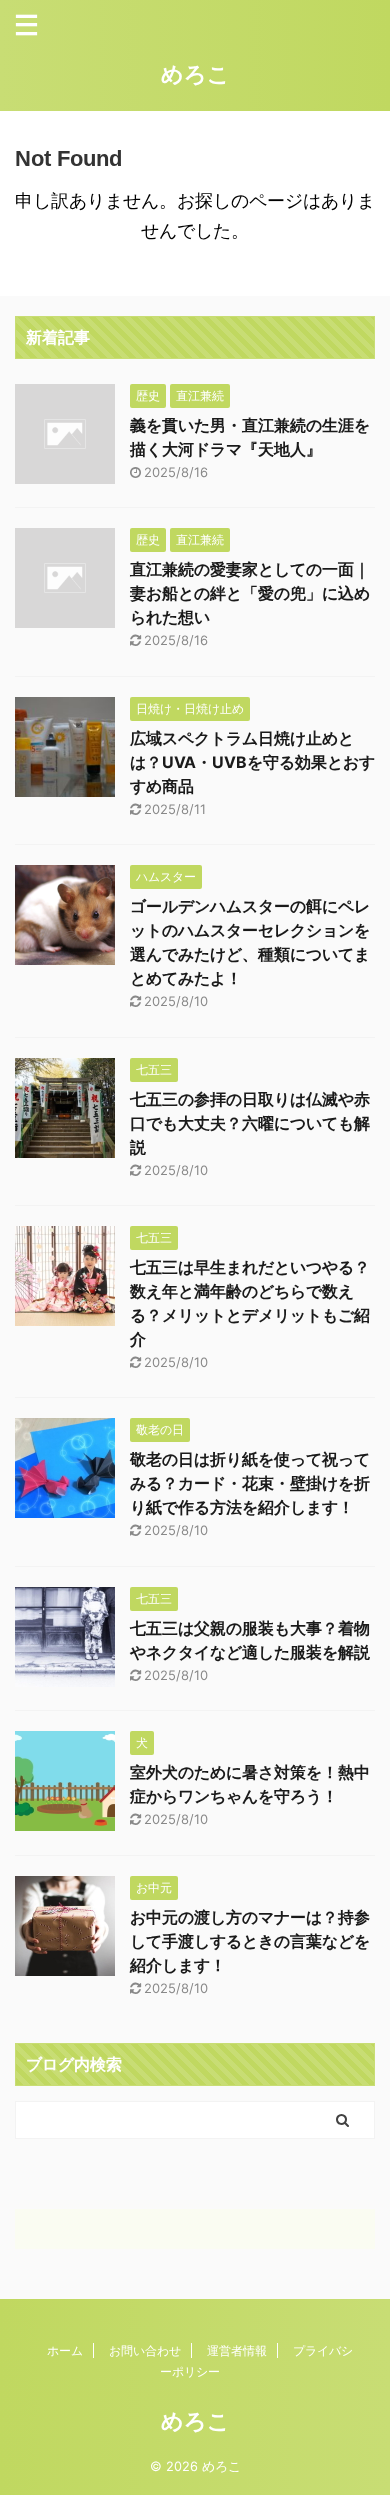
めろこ (195, 74)
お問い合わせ (145, 2350)
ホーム (65, 2350)
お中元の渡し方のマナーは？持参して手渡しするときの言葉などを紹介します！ (250, 1941)
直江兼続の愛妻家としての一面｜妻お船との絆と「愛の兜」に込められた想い (250, 593)
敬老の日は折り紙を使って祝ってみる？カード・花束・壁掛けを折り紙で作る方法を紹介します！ (250, 1483)
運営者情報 (237, 2350)
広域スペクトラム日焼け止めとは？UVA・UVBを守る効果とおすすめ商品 (252, 762)
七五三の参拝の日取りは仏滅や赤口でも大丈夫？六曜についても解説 (250, 1123)
